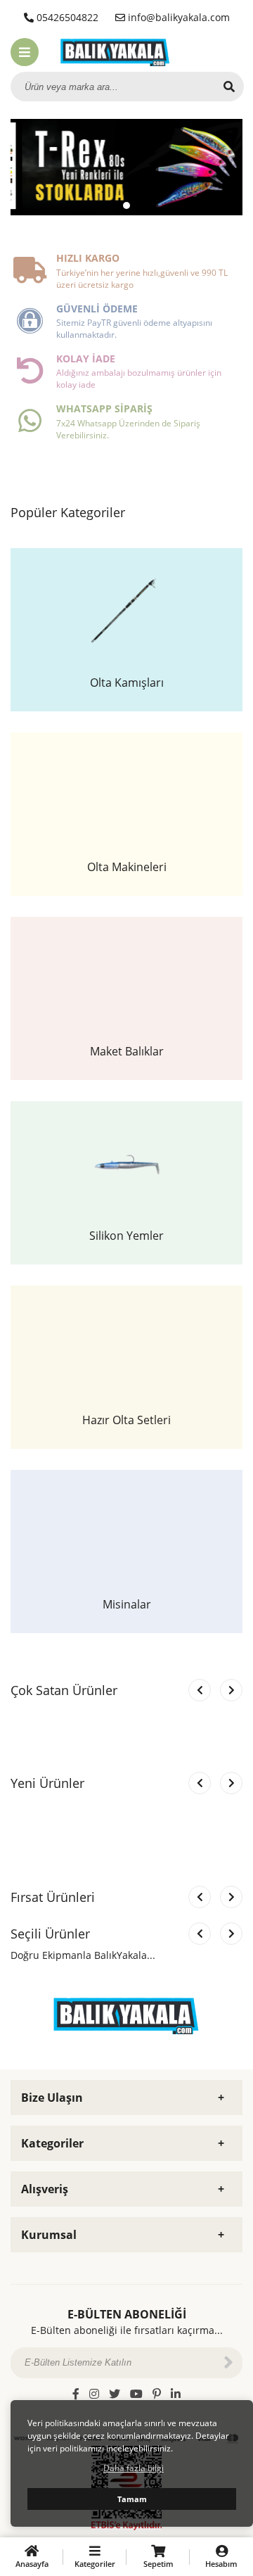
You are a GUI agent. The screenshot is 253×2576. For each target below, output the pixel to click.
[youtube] (136, 2394)
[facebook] (76, 2394)
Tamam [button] (132, 2499)
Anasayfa (32, 2564)
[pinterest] (157, 2394)
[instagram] (94, 2394)
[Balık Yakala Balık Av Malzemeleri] (115, 51)
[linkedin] (176, 2394)
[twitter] (115, 2394)
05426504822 (66, 17)
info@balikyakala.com (177, 17)
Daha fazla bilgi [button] (134, 2468)
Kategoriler (95, 2564)
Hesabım (221, 2564)
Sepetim (158, 2564)
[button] (114, 205)
